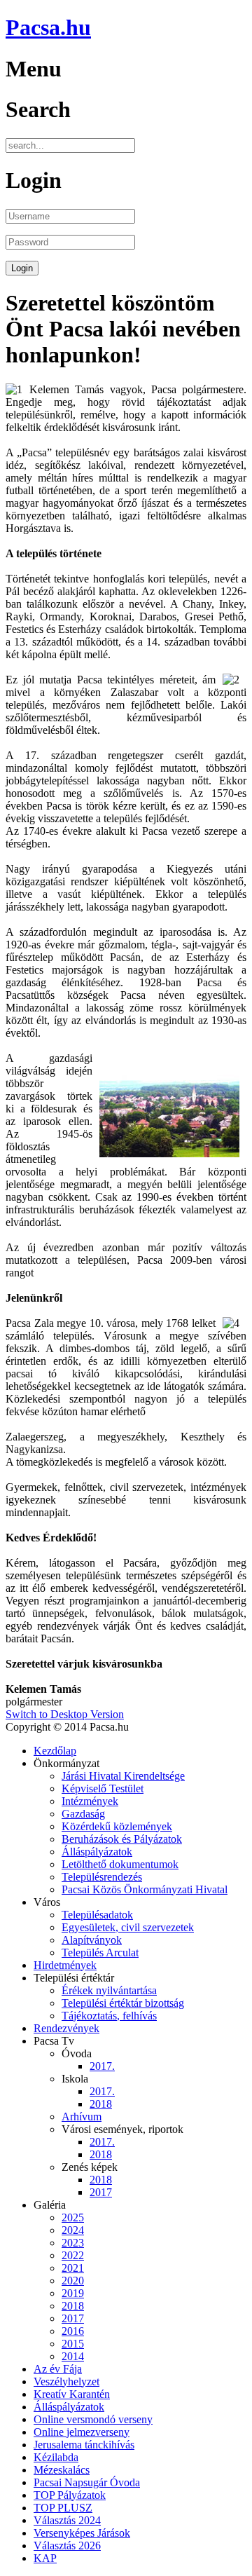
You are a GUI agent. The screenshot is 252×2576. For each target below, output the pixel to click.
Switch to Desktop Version (65, 1714)
